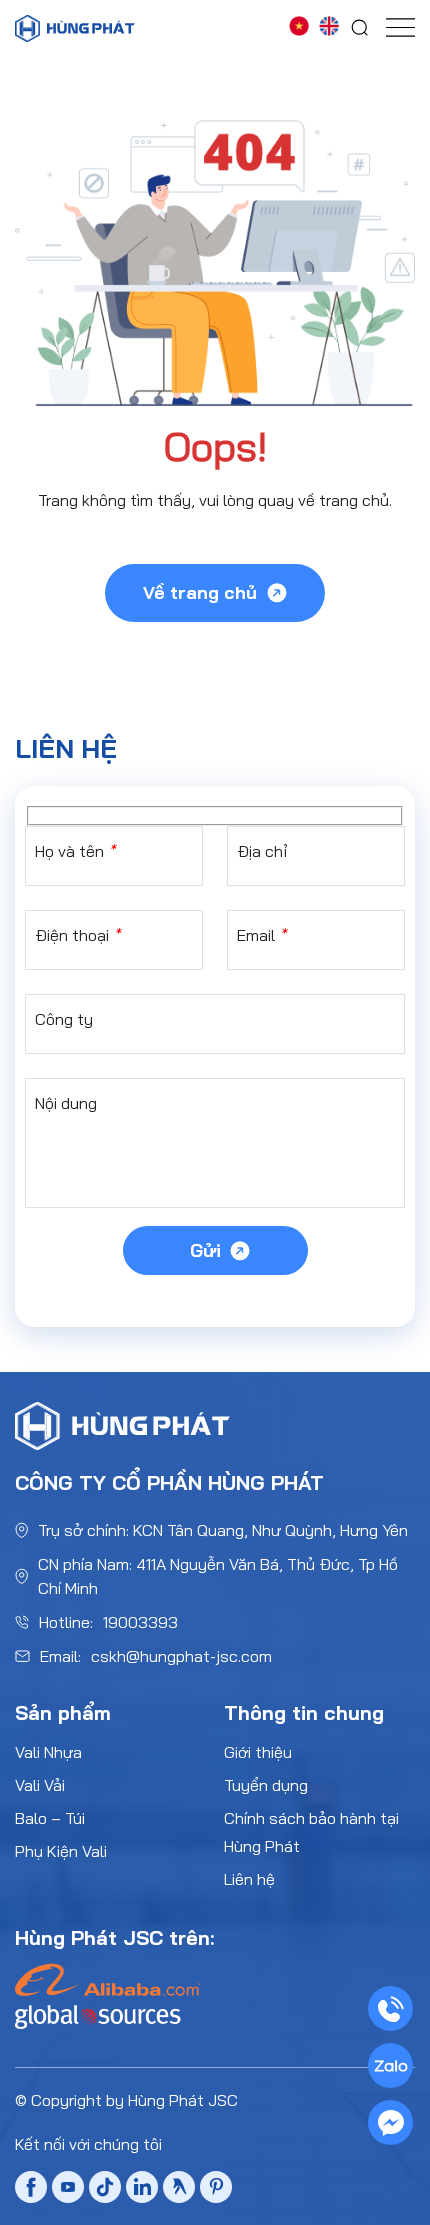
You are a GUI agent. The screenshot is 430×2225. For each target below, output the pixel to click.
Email (261, 935)
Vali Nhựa (48, 1752)
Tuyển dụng (266, 1785)
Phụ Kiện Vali (61, 1851)
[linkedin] (142, 2189)
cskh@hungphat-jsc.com (181, 1656)
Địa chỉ (262, 851)
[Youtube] (68, 2191)
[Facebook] (31, 2191)
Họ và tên (75, 851)
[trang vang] (179, 2189)
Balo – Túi (50, 1818)
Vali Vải (40, 1785)
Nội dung (66, 1103)
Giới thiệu (258, 1752)
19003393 (140, 1622)
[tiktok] (105, 2191)
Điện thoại (77, 935)
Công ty (64, 1019)
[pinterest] (216, 2189)
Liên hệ (249, 1879)
